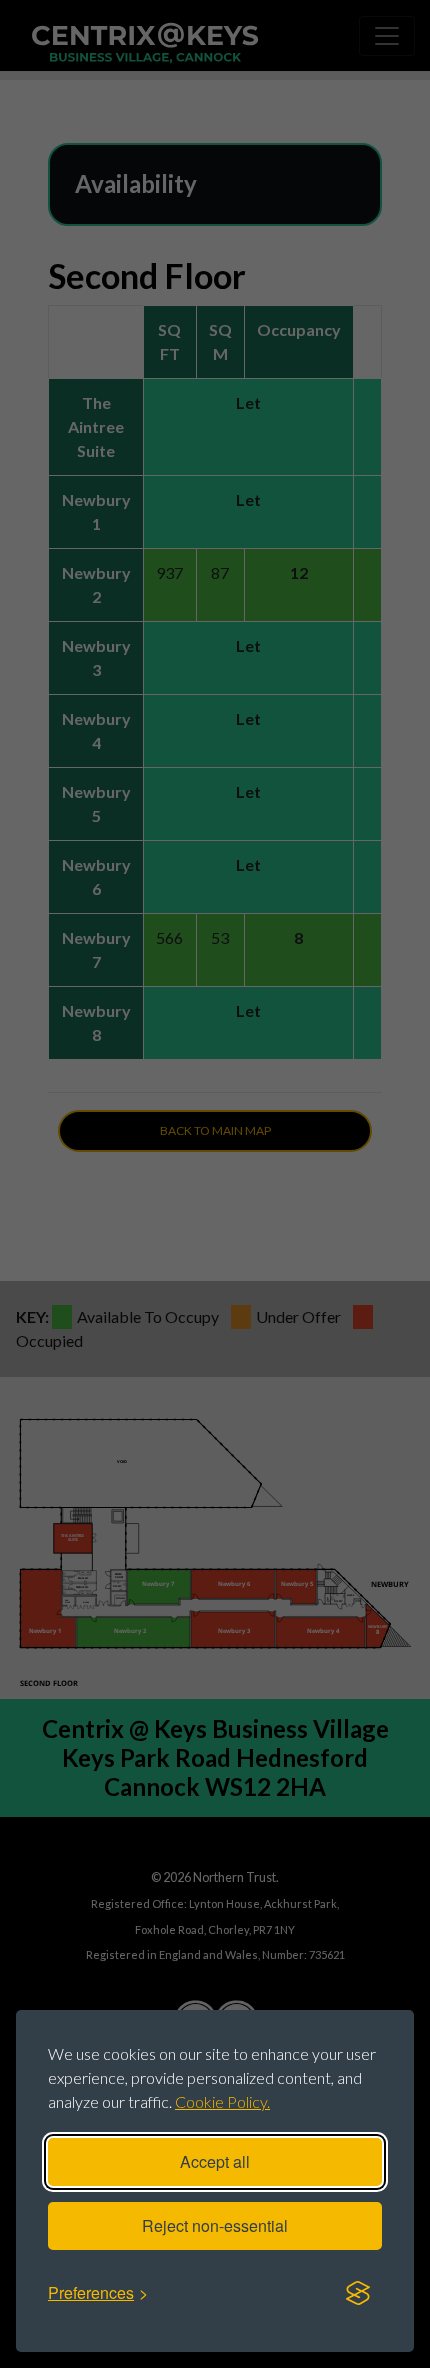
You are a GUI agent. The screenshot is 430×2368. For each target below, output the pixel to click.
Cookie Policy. (222, 2101)
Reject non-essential (215, 2225)
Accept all (215, 2161)
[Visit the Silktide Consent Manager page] (358, 2293)
